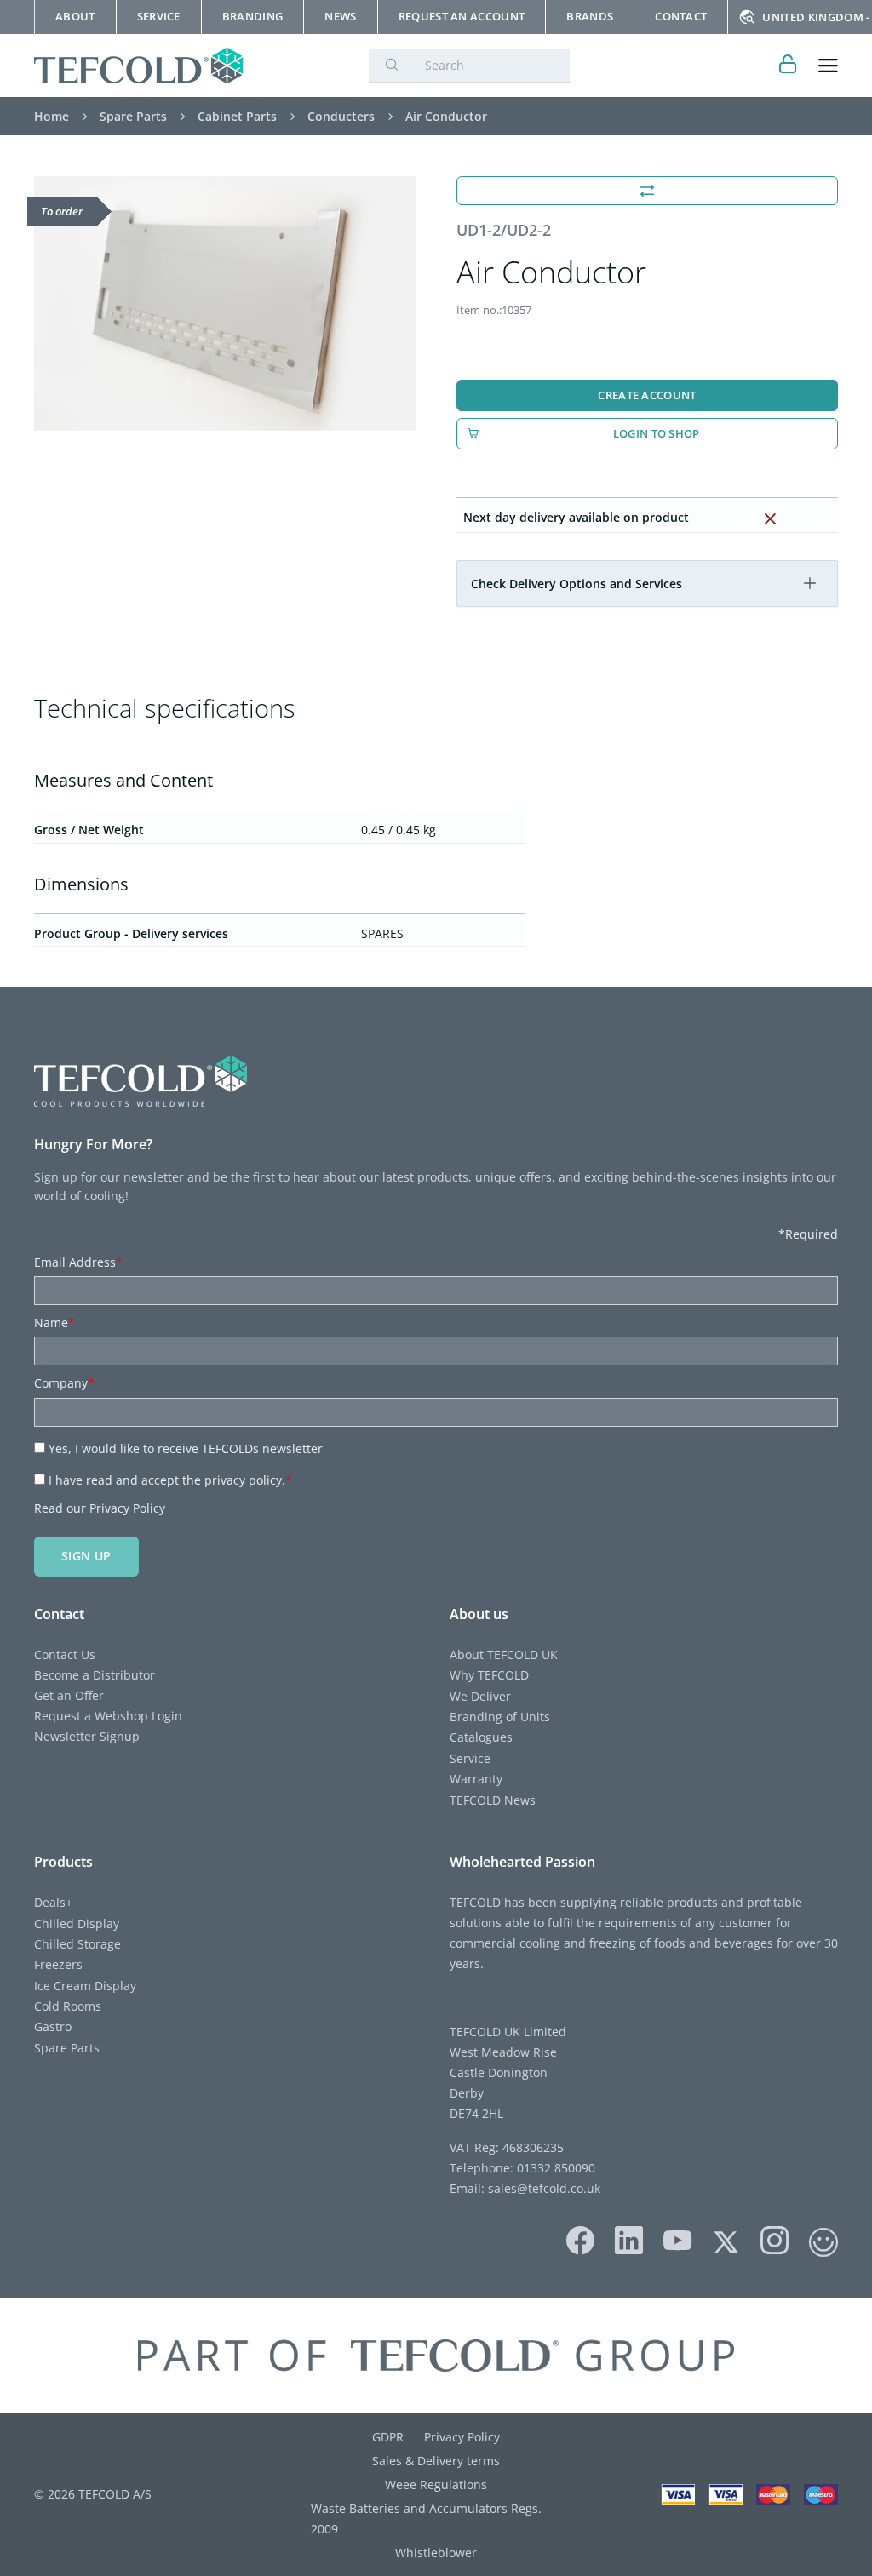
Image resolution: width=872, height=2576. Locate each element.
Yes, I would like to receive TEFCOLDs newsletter (186, 1448)
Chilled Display (77, 1923)
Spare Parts (67, 2048)
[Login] (788, 66)
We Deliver (480, 1696)
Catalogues (481, 1737)
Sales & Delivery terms (436, 2461)
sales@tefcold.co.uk (542, 2188)
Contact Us (65, 1654)
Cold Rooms (68, 2006)
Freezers (58, 1964)
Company (64, 1383)
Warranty (476, 1779)
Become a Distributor (95, 1675)
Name (54, 1322)
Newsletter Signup (87, 1736)
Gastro (53, 2026)
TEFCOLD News (493, 1800)
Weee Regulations (436, 2484)
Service (470, 1758)
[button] (810, 583)
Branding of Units (500, 1717)
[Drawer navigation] (828, 66)
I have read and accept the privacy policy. (170, 1480)
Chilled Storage (77, 1944)
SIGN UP (86, 1556)
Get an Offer (69, 1695)
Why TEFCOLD (489, 1675)
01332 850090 (554, 2168)
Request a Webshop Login (108, 1716)
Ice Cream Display (85, 1986)
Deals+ (53, 1902)
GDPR (388, 2437)
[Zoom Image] (225, 303)
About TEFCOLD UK (504, 1654)
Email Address (78, 1262)
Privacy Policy (127, 1508)
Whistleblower (436, 2553)
